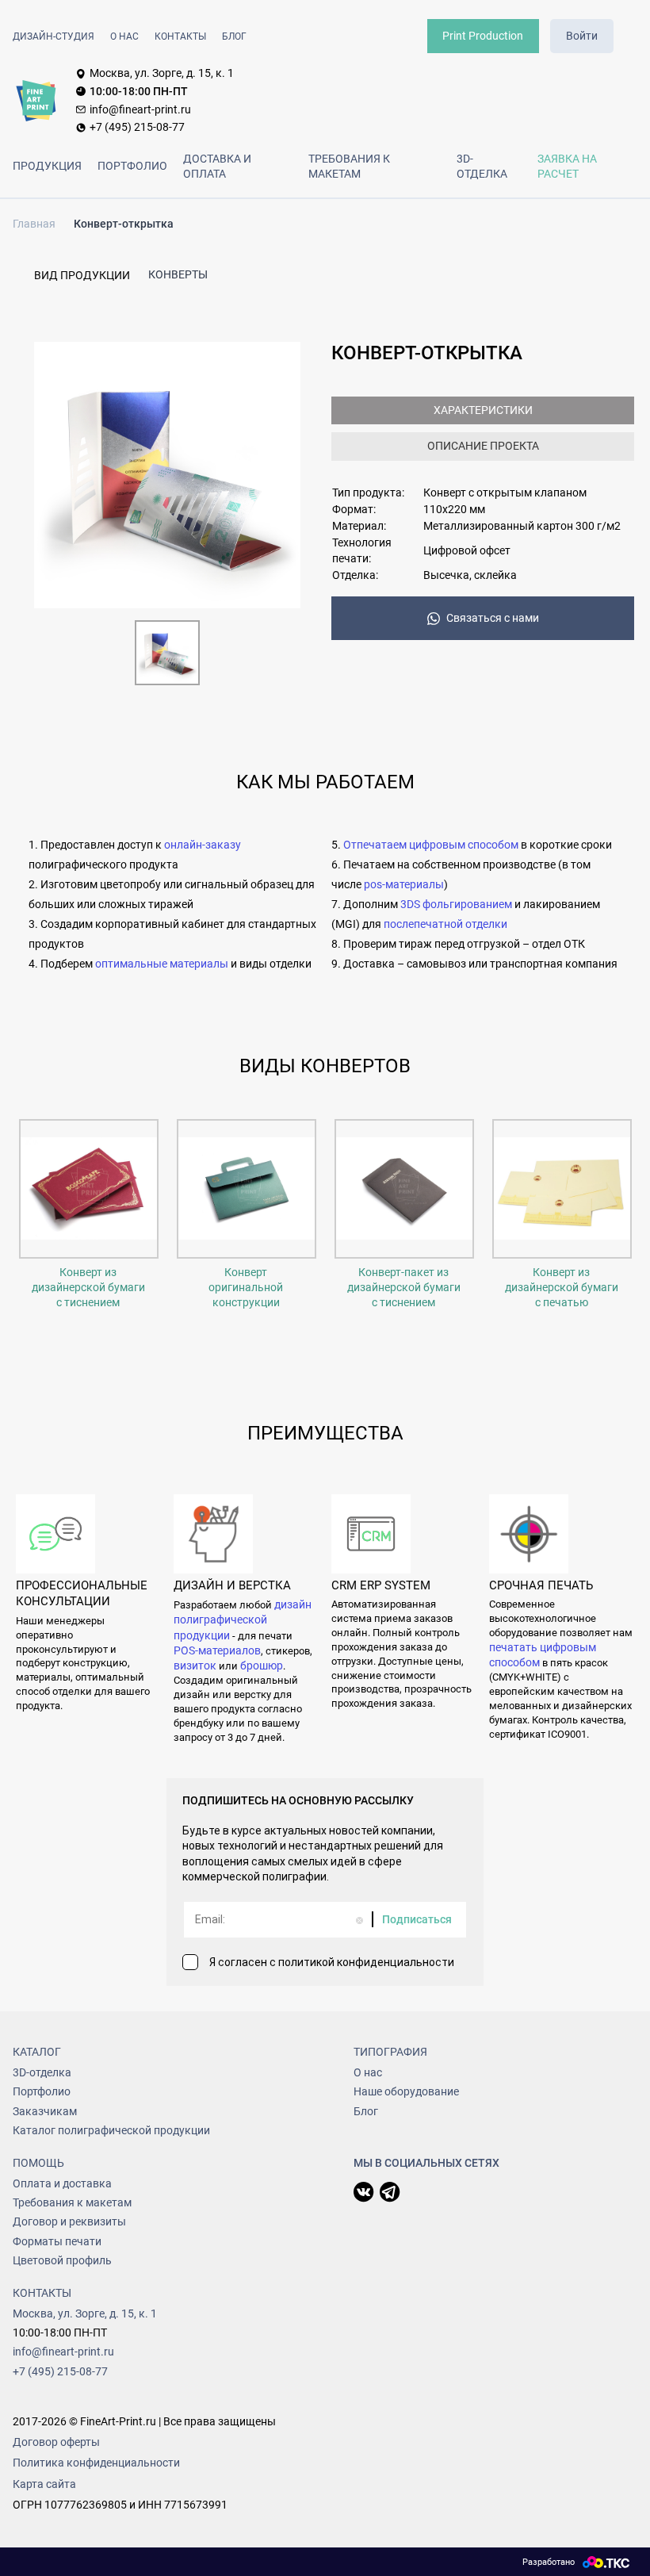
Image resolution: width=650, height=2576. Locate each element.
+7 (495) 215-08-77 (137, 127)
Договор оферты (56, 2442)
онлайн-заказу (203, 845)
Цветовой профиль (62, 2260)
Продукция (47, 166)
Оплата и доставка (62, 2183)
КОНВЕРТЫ (178, 274)
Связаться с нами (493, 618)
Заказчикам (45, 2111)
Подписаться (417, 1919)
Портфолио (132, 166)
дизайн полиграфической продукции (243, 1620)
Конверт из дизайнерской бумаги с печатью (562, 1288)
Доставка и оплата (217, 166)
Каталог (37, 2052)
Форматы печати (57, 2241)
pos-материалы (404, 884)
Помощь (38, 2163)
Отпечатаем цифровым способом (431, 845)
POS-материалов (217, 1650)
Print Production (483, 36)
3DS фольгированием (456, 904)
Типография (390, 2052)
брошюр (262, 1666)
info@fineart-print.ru (140, 109)
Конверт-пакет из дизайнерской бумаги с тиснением (404, 1288)
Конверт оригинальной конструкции (246, 1288)
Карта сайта (44, 2484)
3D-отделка (482, 166)
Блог (234, 36)
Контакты (180, 36)
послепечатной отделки (445, 924)
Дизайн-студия (54, 36)
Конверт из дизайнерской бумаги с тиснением (88, 1288)
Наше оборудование (406, 2091)
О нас (124, 36)
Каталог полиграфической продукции (111, 2130)
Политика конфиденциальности (96, 2463)
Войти (582, 36)
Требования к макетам (349, 166)
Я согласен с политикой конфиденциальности (332, 1962)
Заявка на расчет (567, 166)
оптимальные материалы (163, 964)
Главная (34, 224)
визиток (195, 1666)
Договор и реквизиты (69, 2221)
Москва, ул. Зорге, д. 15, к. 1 (162, 73)
